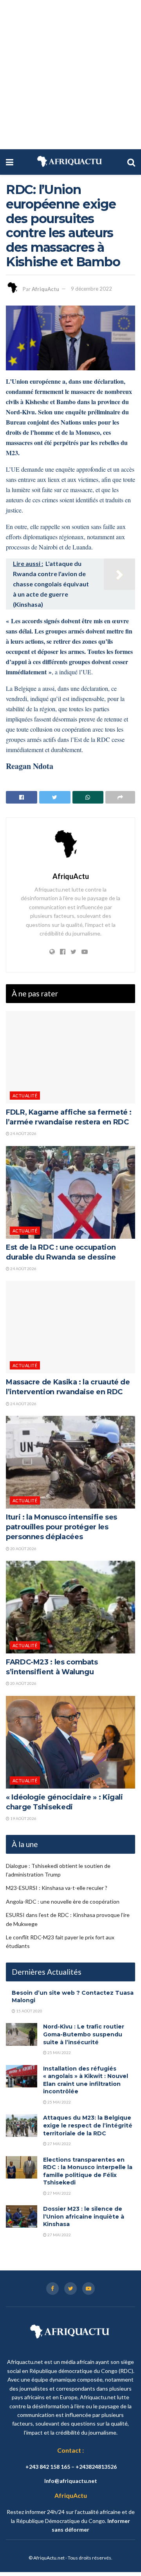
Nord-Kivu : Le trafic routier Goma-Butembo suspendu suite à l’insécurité (84, 2034)
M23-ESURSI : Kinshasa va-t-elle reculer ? (57, 1888)
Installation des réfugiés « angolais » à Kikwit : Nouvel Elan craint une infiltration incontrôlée (86, 2080)
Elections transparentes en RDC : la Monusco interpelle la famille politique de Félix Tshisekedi (88, 2171)
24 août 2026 (23, 1133)
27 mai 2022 (59, 2144)
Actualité (25, 1096)
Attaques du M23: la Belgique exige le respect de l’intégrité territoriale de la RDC (88, 2125)
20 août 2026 (23, 1549)
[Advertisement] (70, 75)
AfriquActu (45, 289)
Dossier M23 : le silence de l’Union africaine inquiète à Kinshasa (84, 2216)
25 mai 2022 (59, 2052)
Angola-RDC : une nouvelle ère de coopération (63, 1901)
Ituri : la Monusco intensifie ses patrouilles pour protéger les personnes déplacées (61, 1527)
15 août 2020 (29, 2011)
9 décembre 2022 (91, 289)
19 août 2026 (23, 1818)
